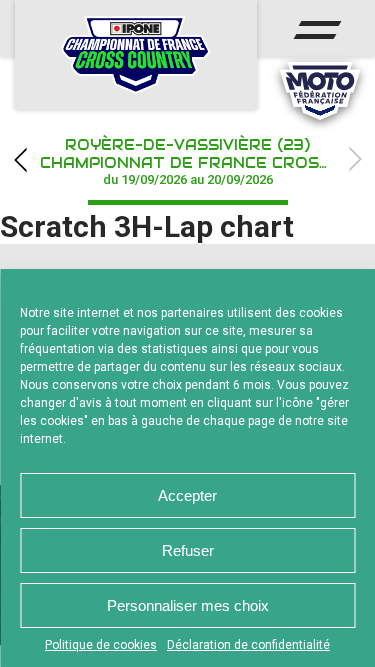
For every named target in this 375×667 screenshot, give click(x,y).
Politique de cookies (101, 645)
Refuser (188, 550)
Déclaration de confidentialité (248, 645)
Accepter (187, 495)
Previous (20, 159)
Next (355, 159)
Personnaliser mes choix (188, 605)
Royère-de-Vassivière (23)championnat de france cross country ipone (207, 161)
